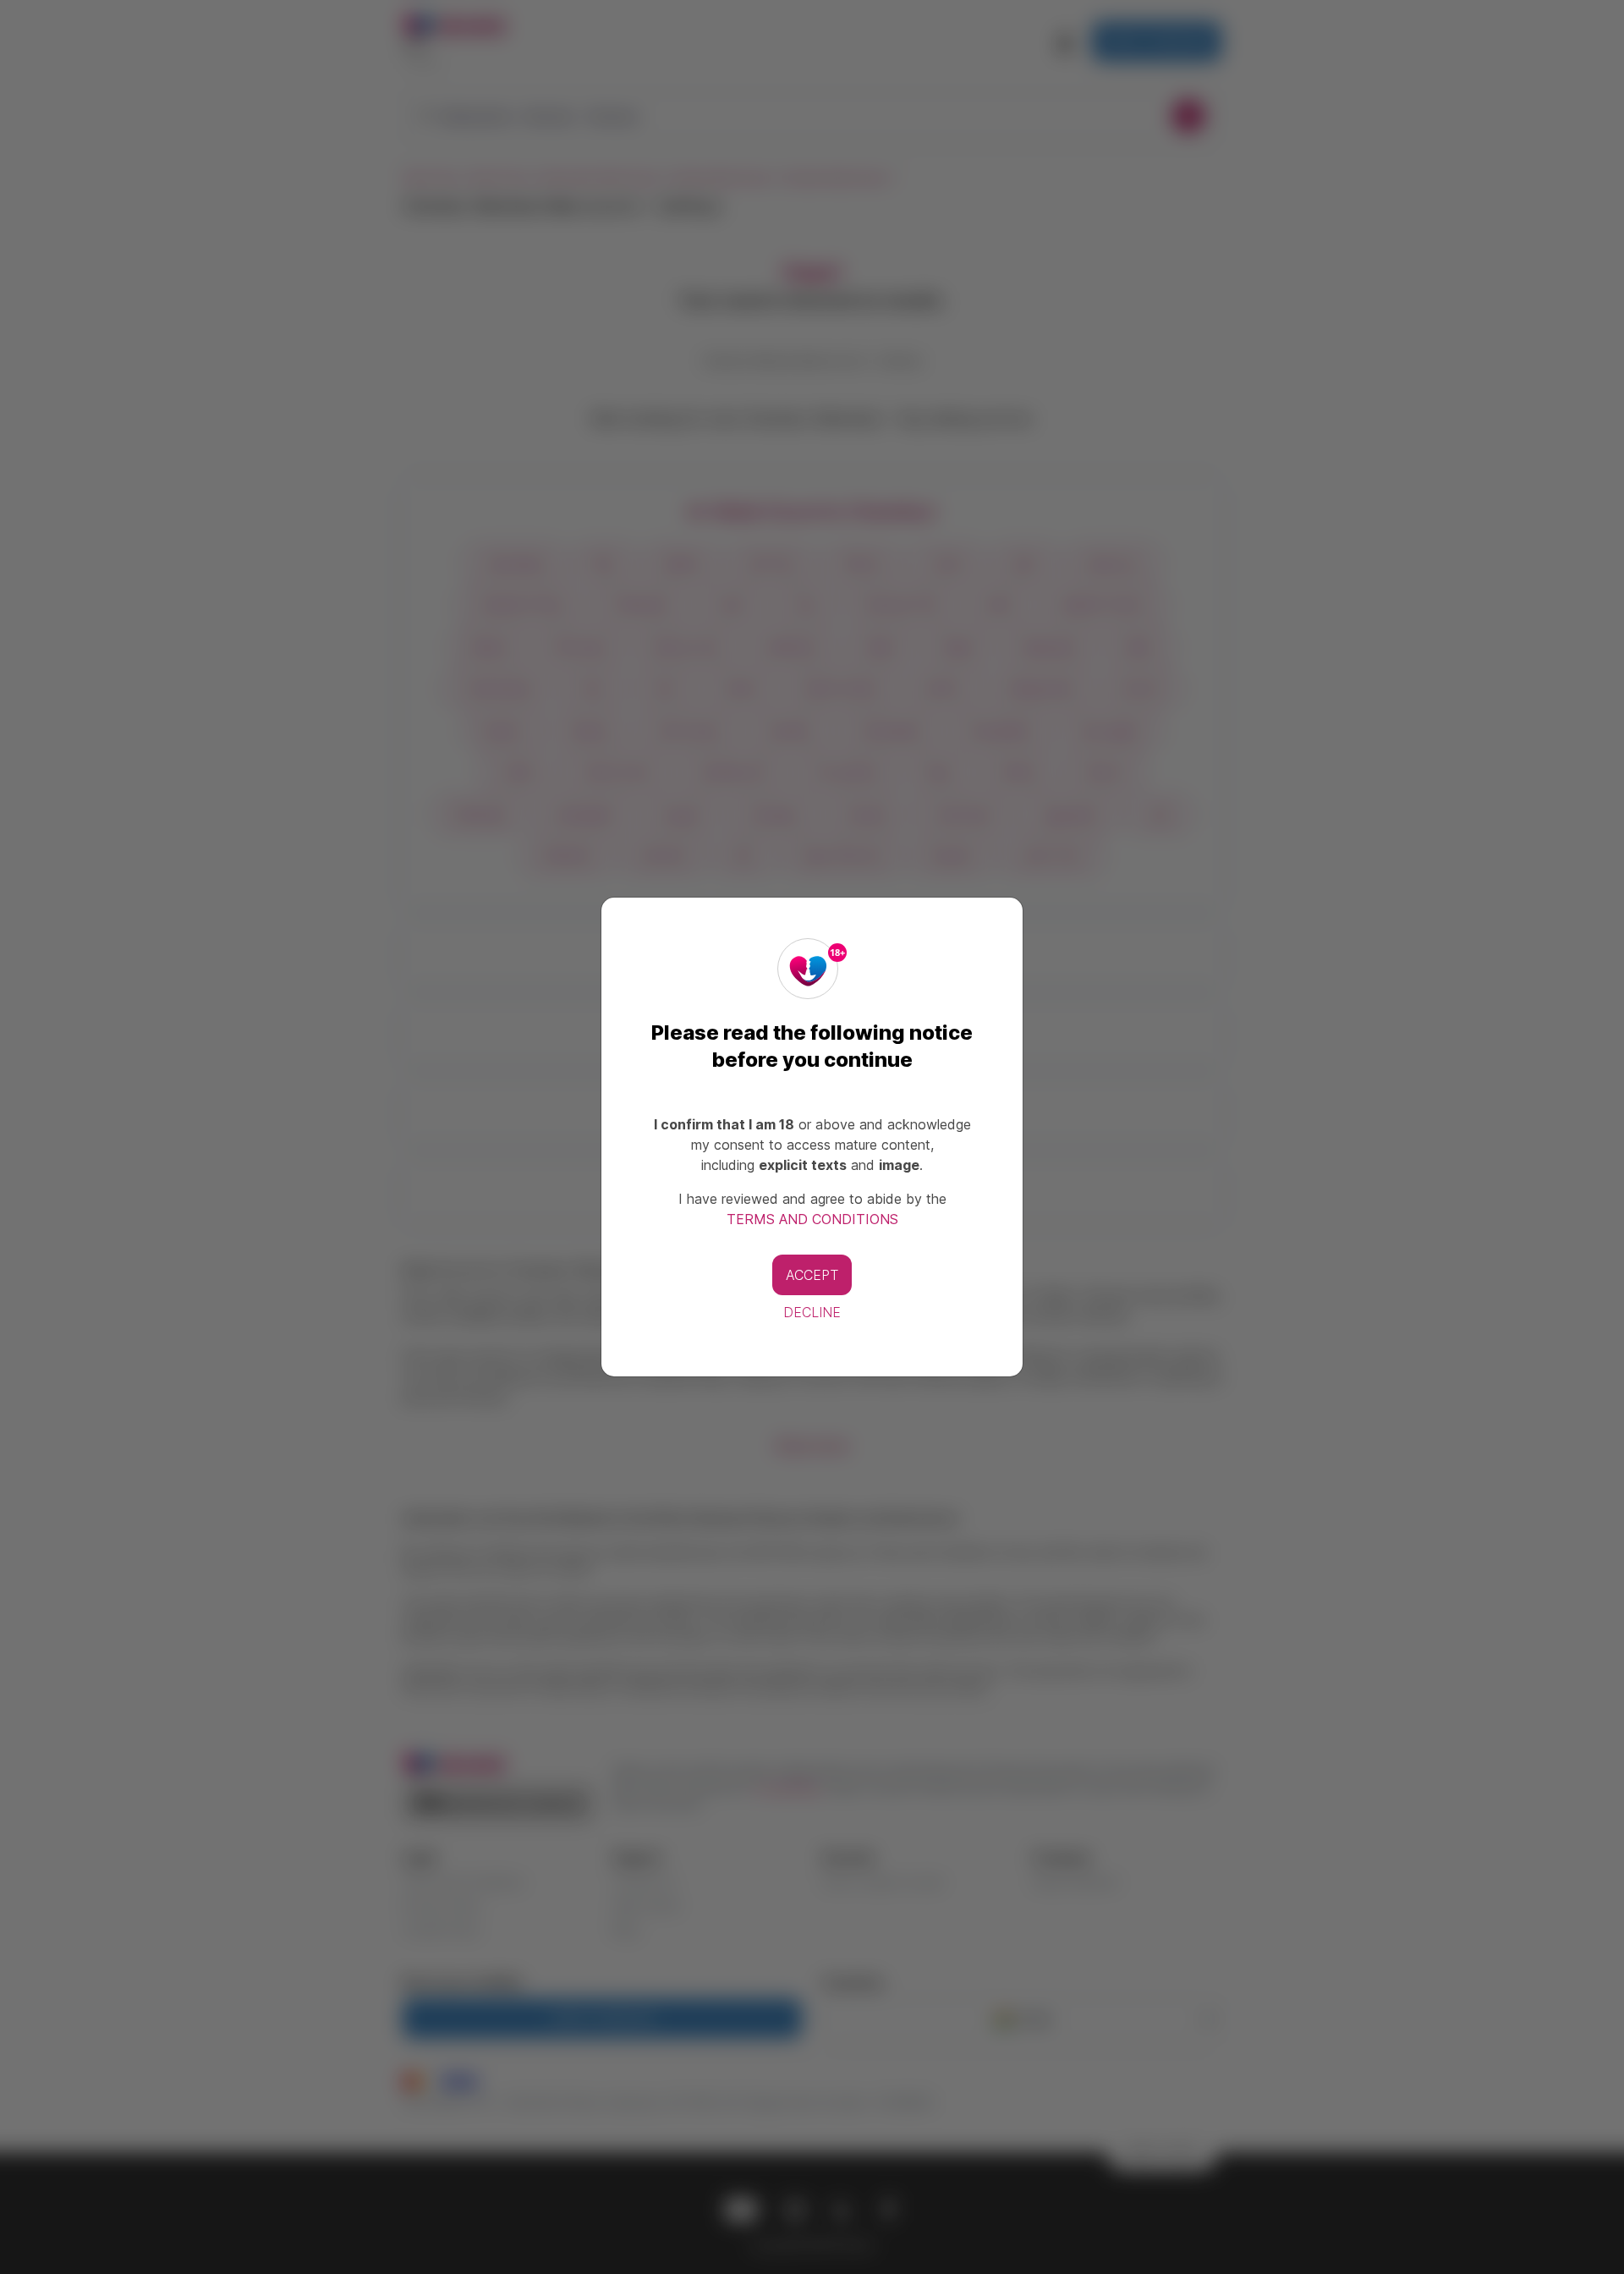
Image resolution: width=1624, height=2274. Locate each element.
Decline (812, 1312)
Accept (812, 1275)
